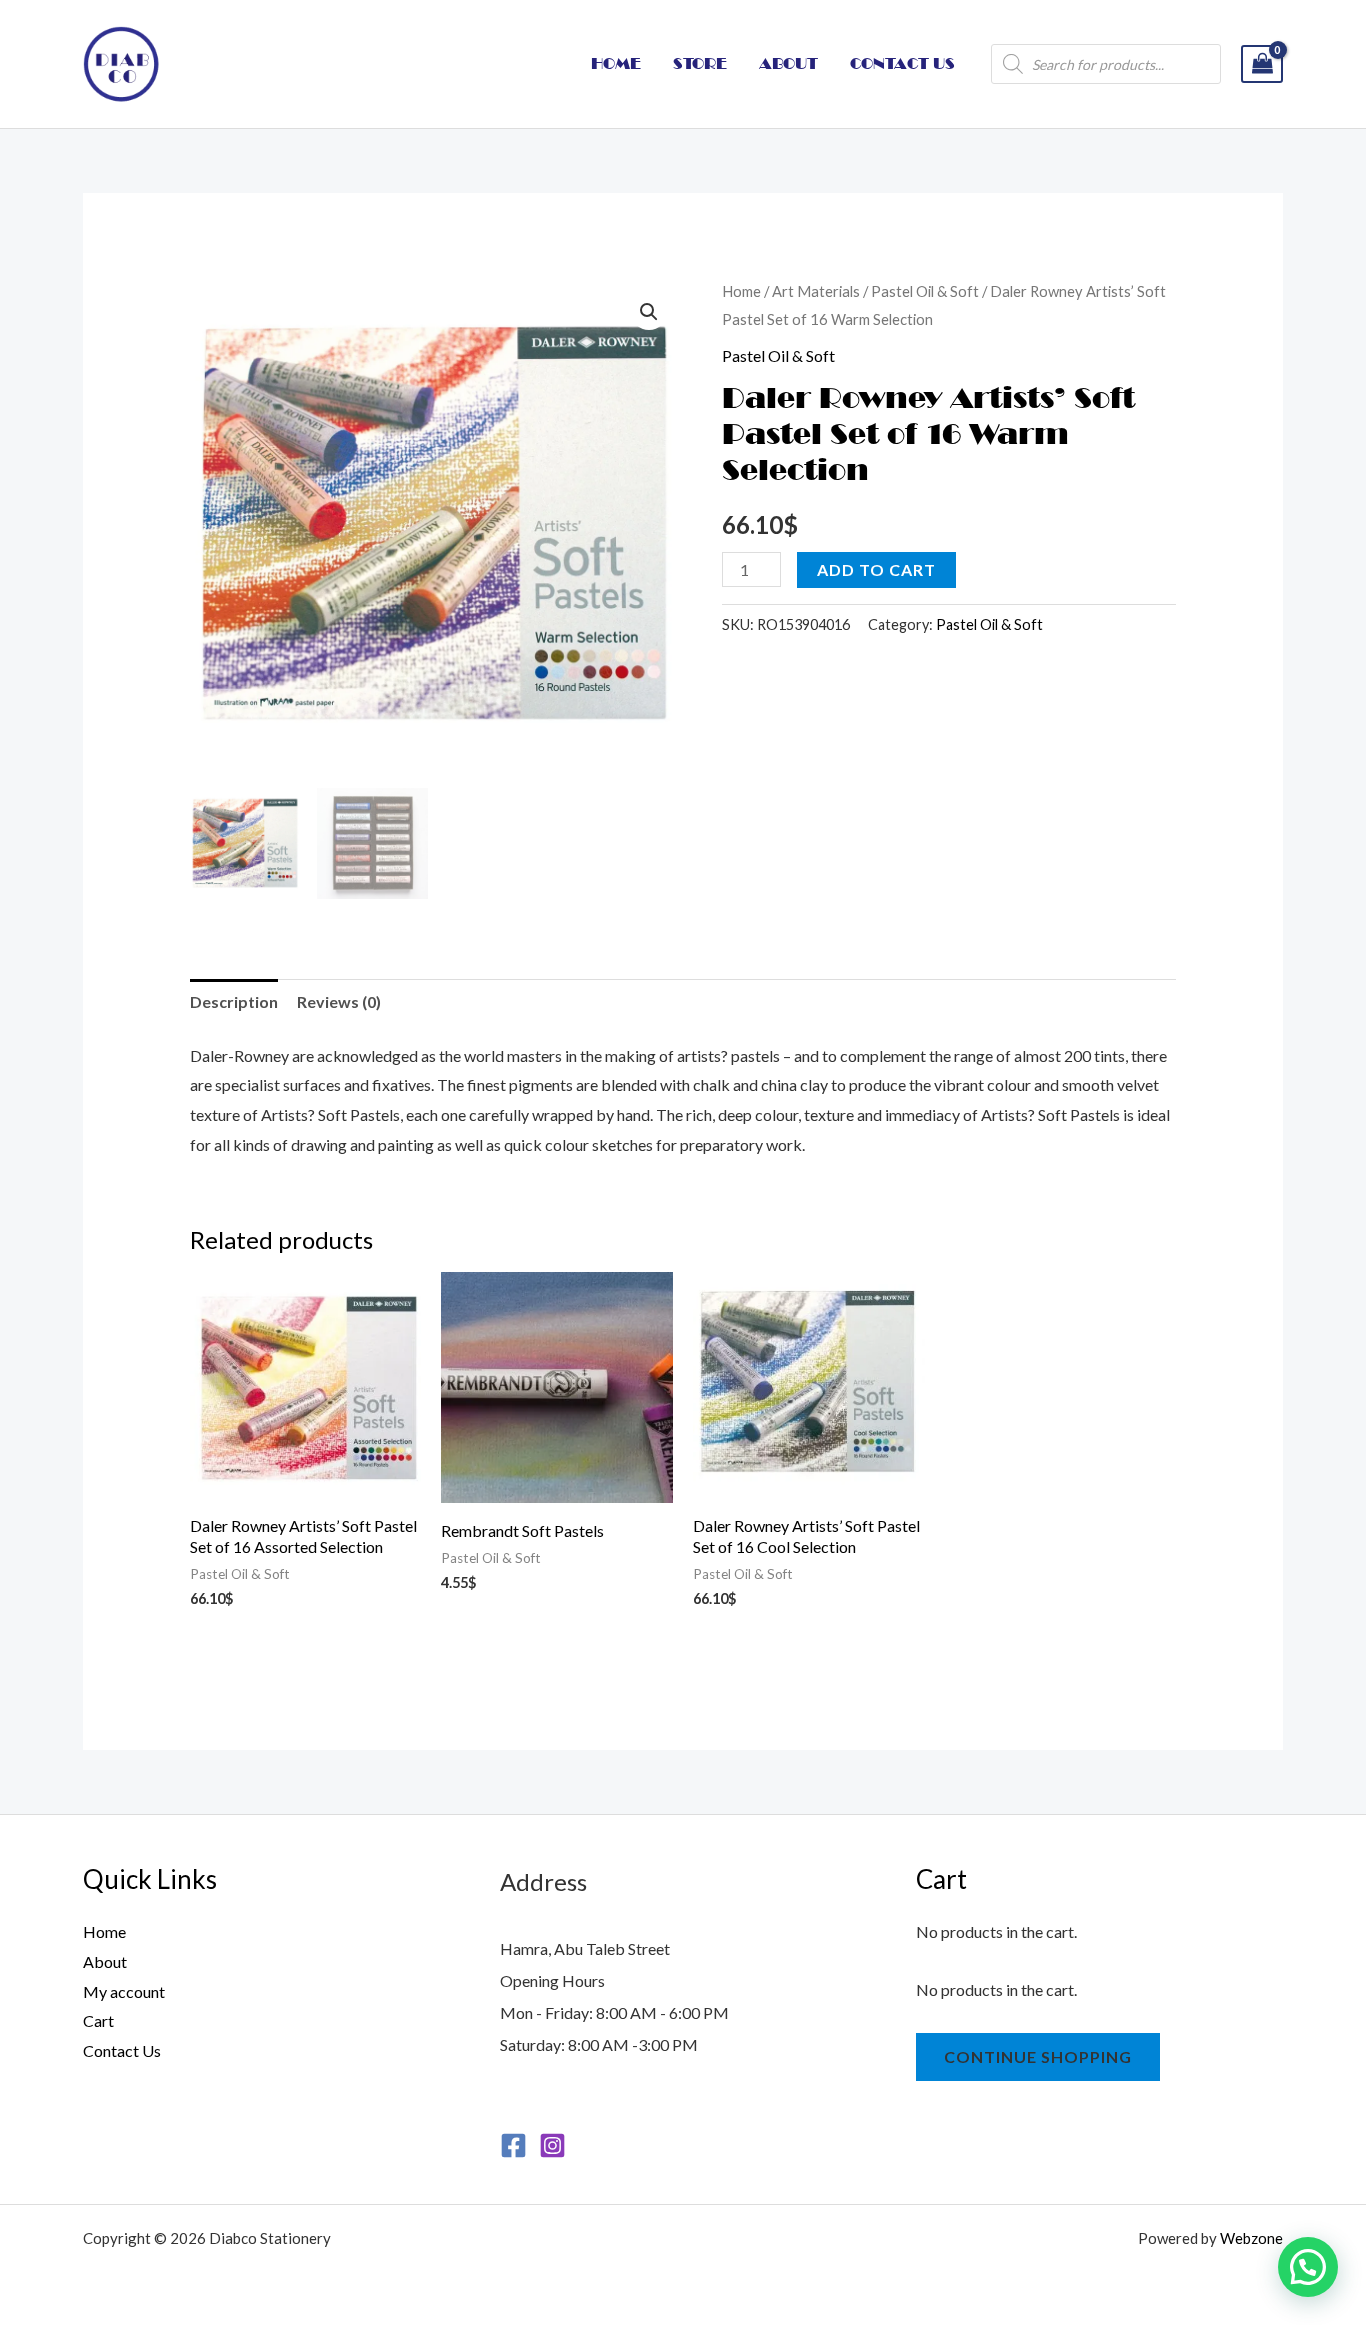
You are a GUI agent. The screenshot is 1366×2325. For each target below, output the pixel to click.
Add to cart (876, 569)
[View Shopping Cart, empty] (1262, 64)
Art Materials (816, 291)
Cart (98, 2020)
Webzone (1251, 2238)
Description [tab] (234, 1001)
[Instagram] (552, 2145)
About (105, 1961)
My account (124, 1991)
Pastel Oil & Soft (925, 291)
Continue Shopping (1038, 2056)
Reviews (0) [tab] (339, 1001)
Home (741, 291)
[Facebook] (513, 2145)
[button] (649, 312)
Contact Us (122, 2050)
